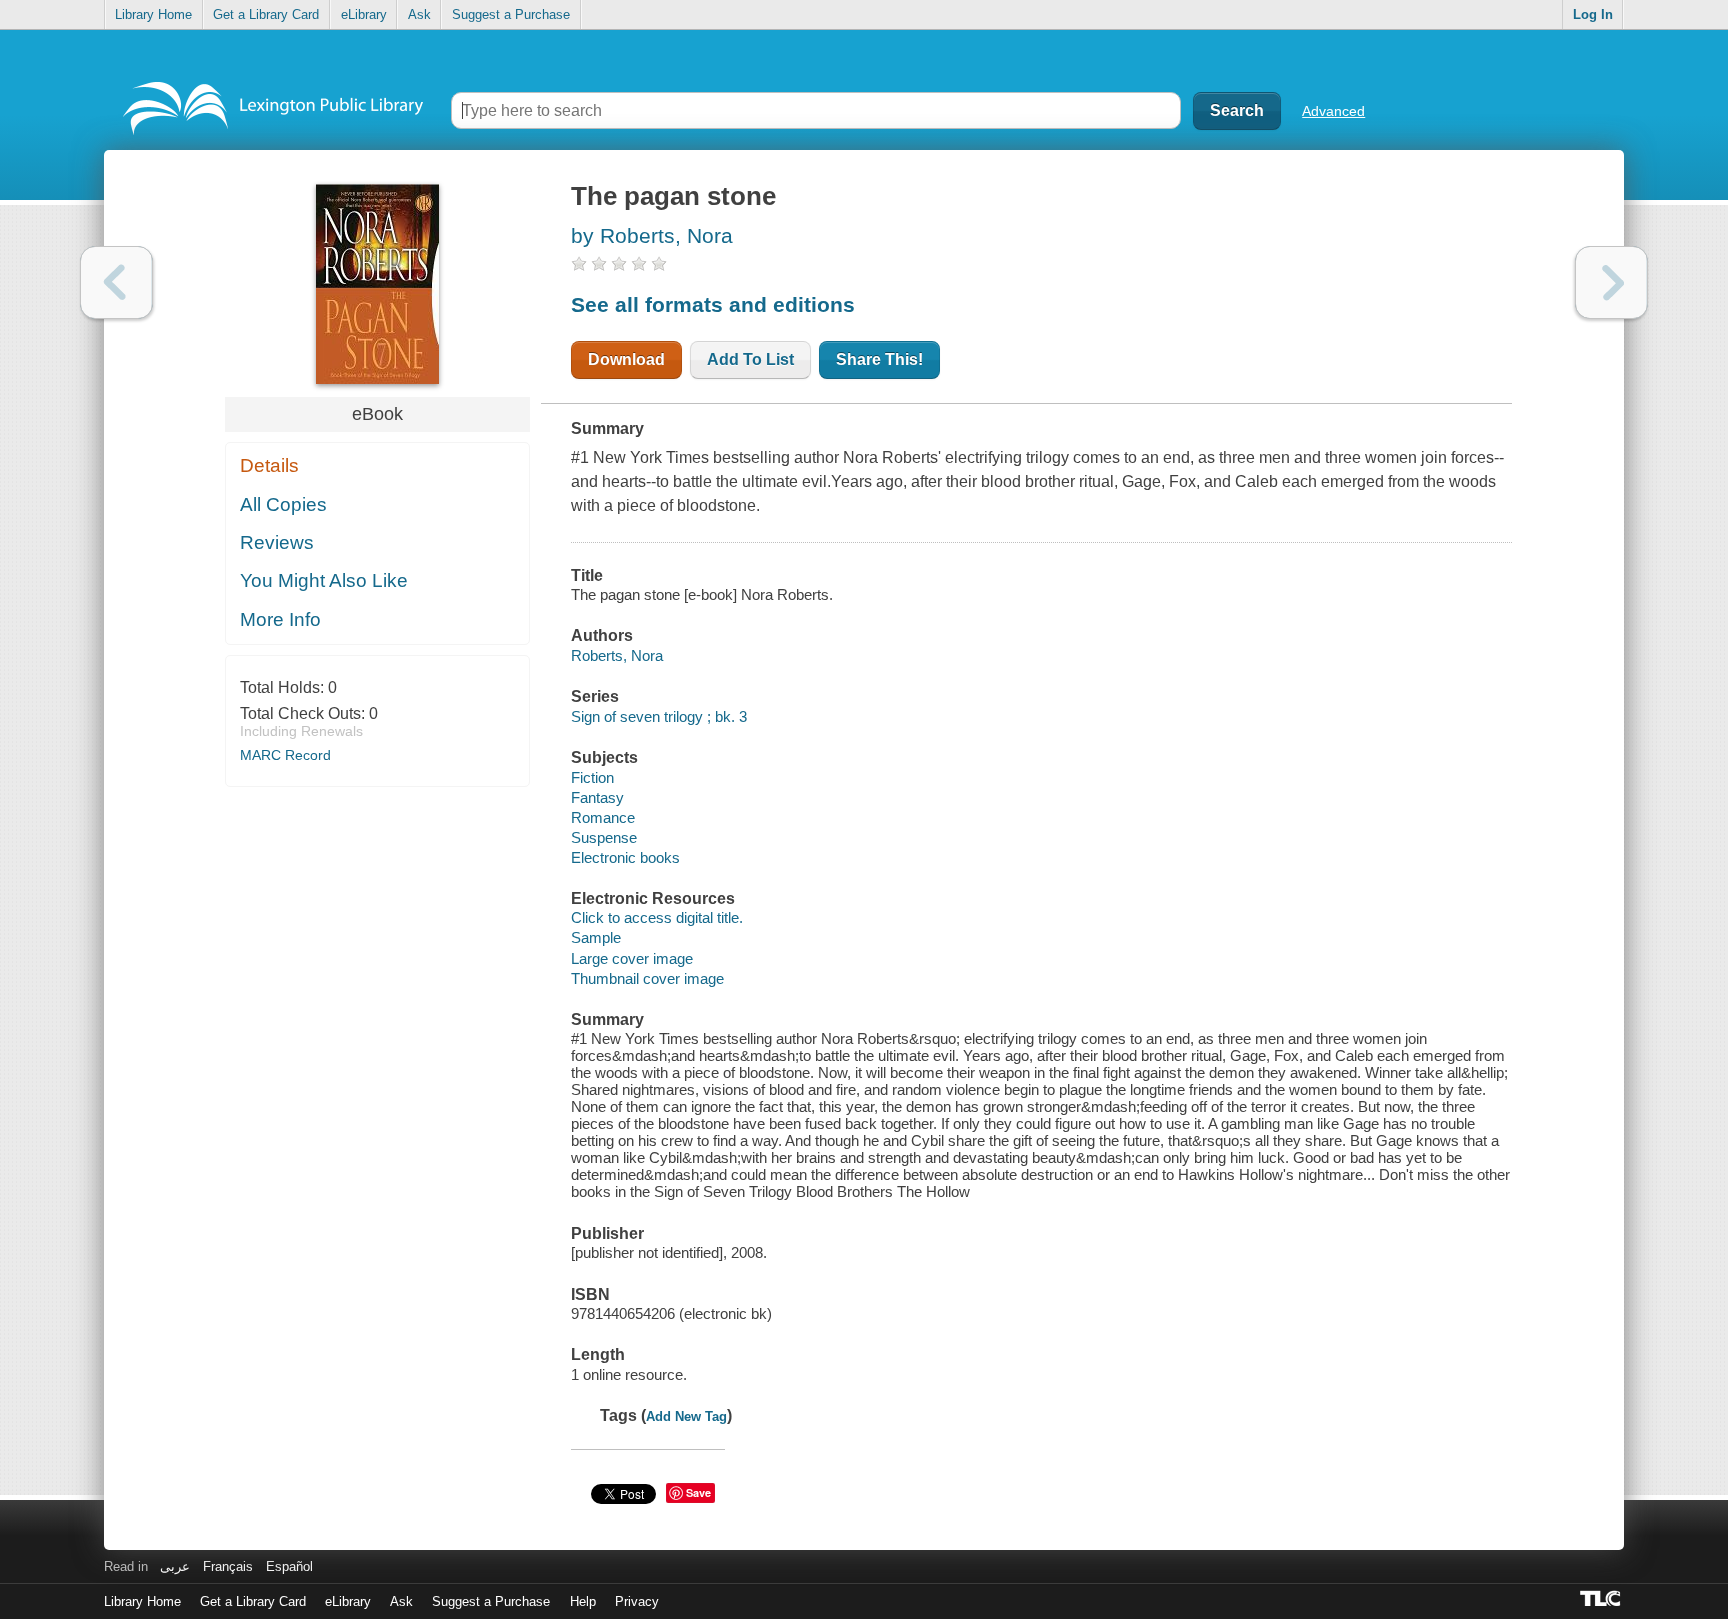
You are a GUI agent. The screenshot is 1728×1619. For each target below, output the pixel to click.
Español (289, 1566)
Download (626, 359)
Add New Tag (686, 1416)
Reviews (277, 542)
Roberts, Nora (617, 655)
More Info (280, 619)
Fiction (592, 777)
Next (1611, 282)
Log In (1593, 14)
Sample (596, 937)
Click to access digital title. (657, 917)
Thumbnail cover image (647, 978)
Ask (419, 14)
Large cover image (632, 958)
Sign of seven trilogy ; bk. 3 (659, 716)
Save (698, 1492)
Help (583, 1601)
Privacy (637, 1601)
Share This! (879, 359)
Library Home (153, 14)
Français (228, 1566)
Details (269, 465)
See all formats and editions (713, 304)
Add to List (750, 359)
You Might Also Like (324, 580)
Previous (116, 282)
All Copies (283, 504)
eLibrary (364, 14)
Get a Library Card (266, 14)
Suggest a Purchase (511, 14)
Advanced (1333, 111)
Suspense (604, 837)
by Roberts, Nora (652, 235)
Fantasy (597, 797)
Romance (603, 817)
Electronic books (625, 857)
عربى (175, 1566)
